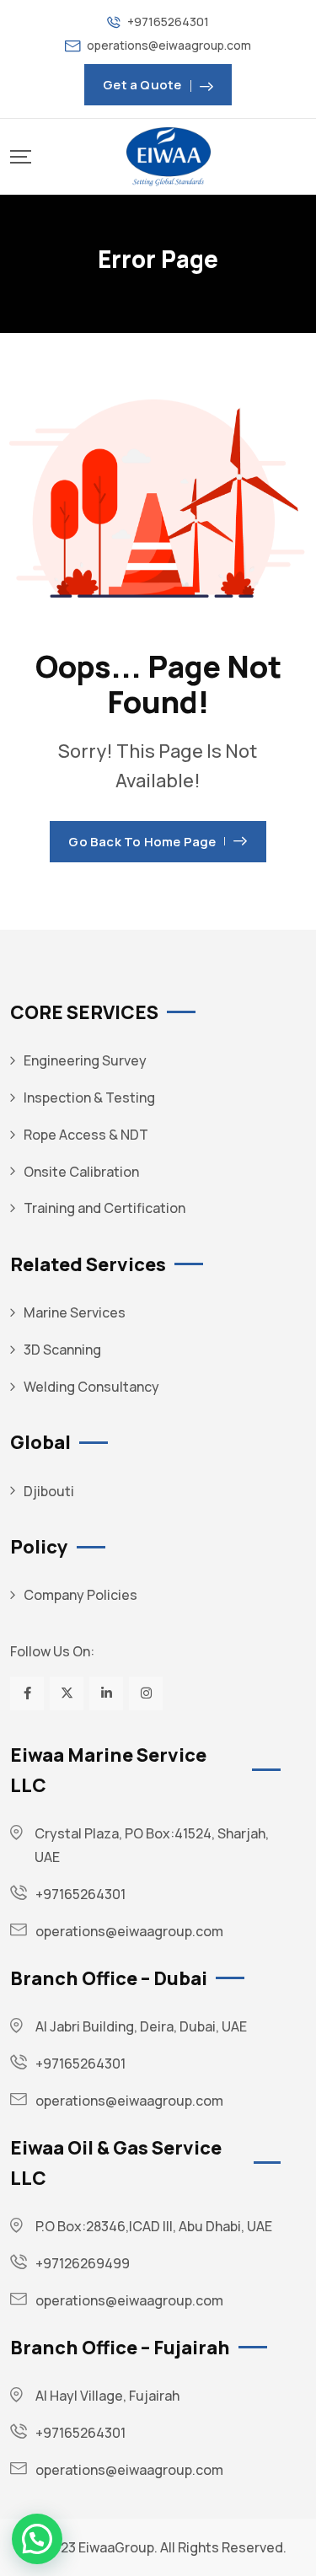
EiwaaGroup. (118, 2547)
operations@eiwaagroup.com (169, 45)
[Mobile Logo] (169, 157)
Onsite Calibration (81, 1172)
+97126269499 (83, 2263)
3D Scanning (62, 1350)
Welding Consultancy (91, 1387)
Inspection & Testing (89, 1097)
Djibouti (49, 1491)
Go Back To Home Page (142, 842)
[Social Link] (27, 1693)
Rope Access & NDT (86, 1135)
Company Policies (80, 1595)
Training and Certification (104, 1208)
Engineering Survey (85, 1060)
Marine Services (75, 1312)
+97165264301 (168, 21)
